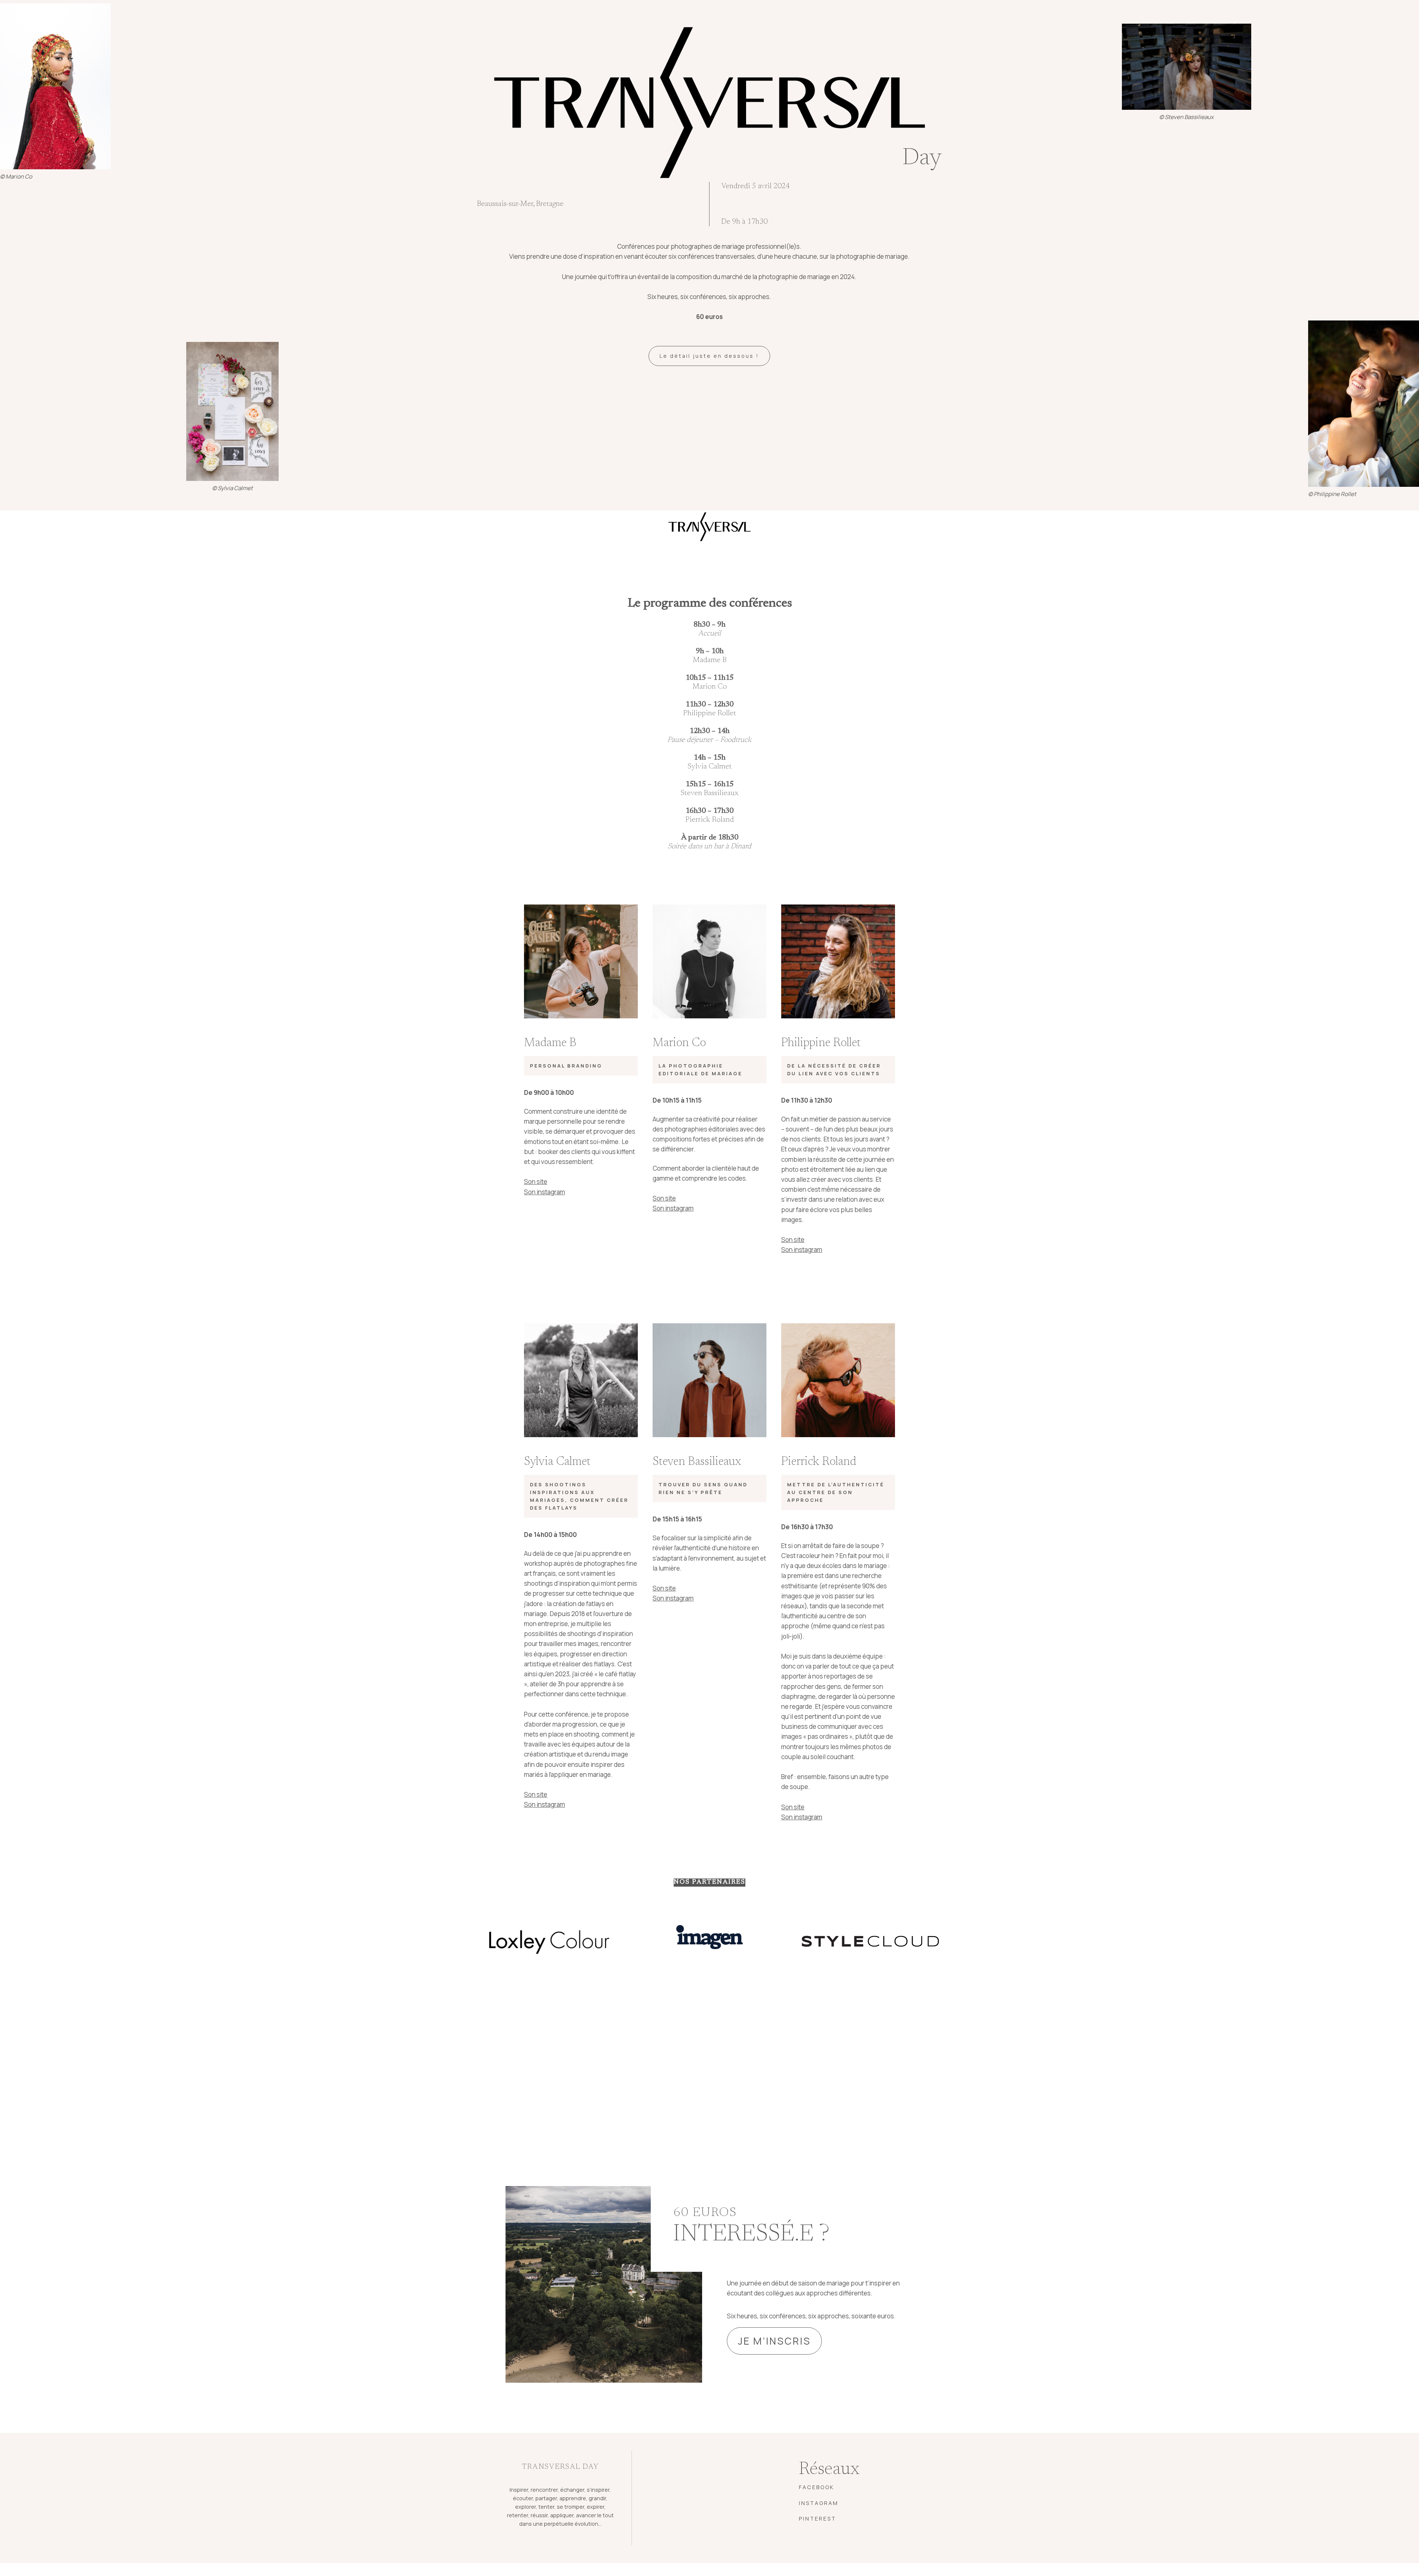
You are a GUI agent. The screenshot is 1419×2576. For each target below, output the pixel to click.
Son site (536, 1182)
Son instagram (545, 1192)
